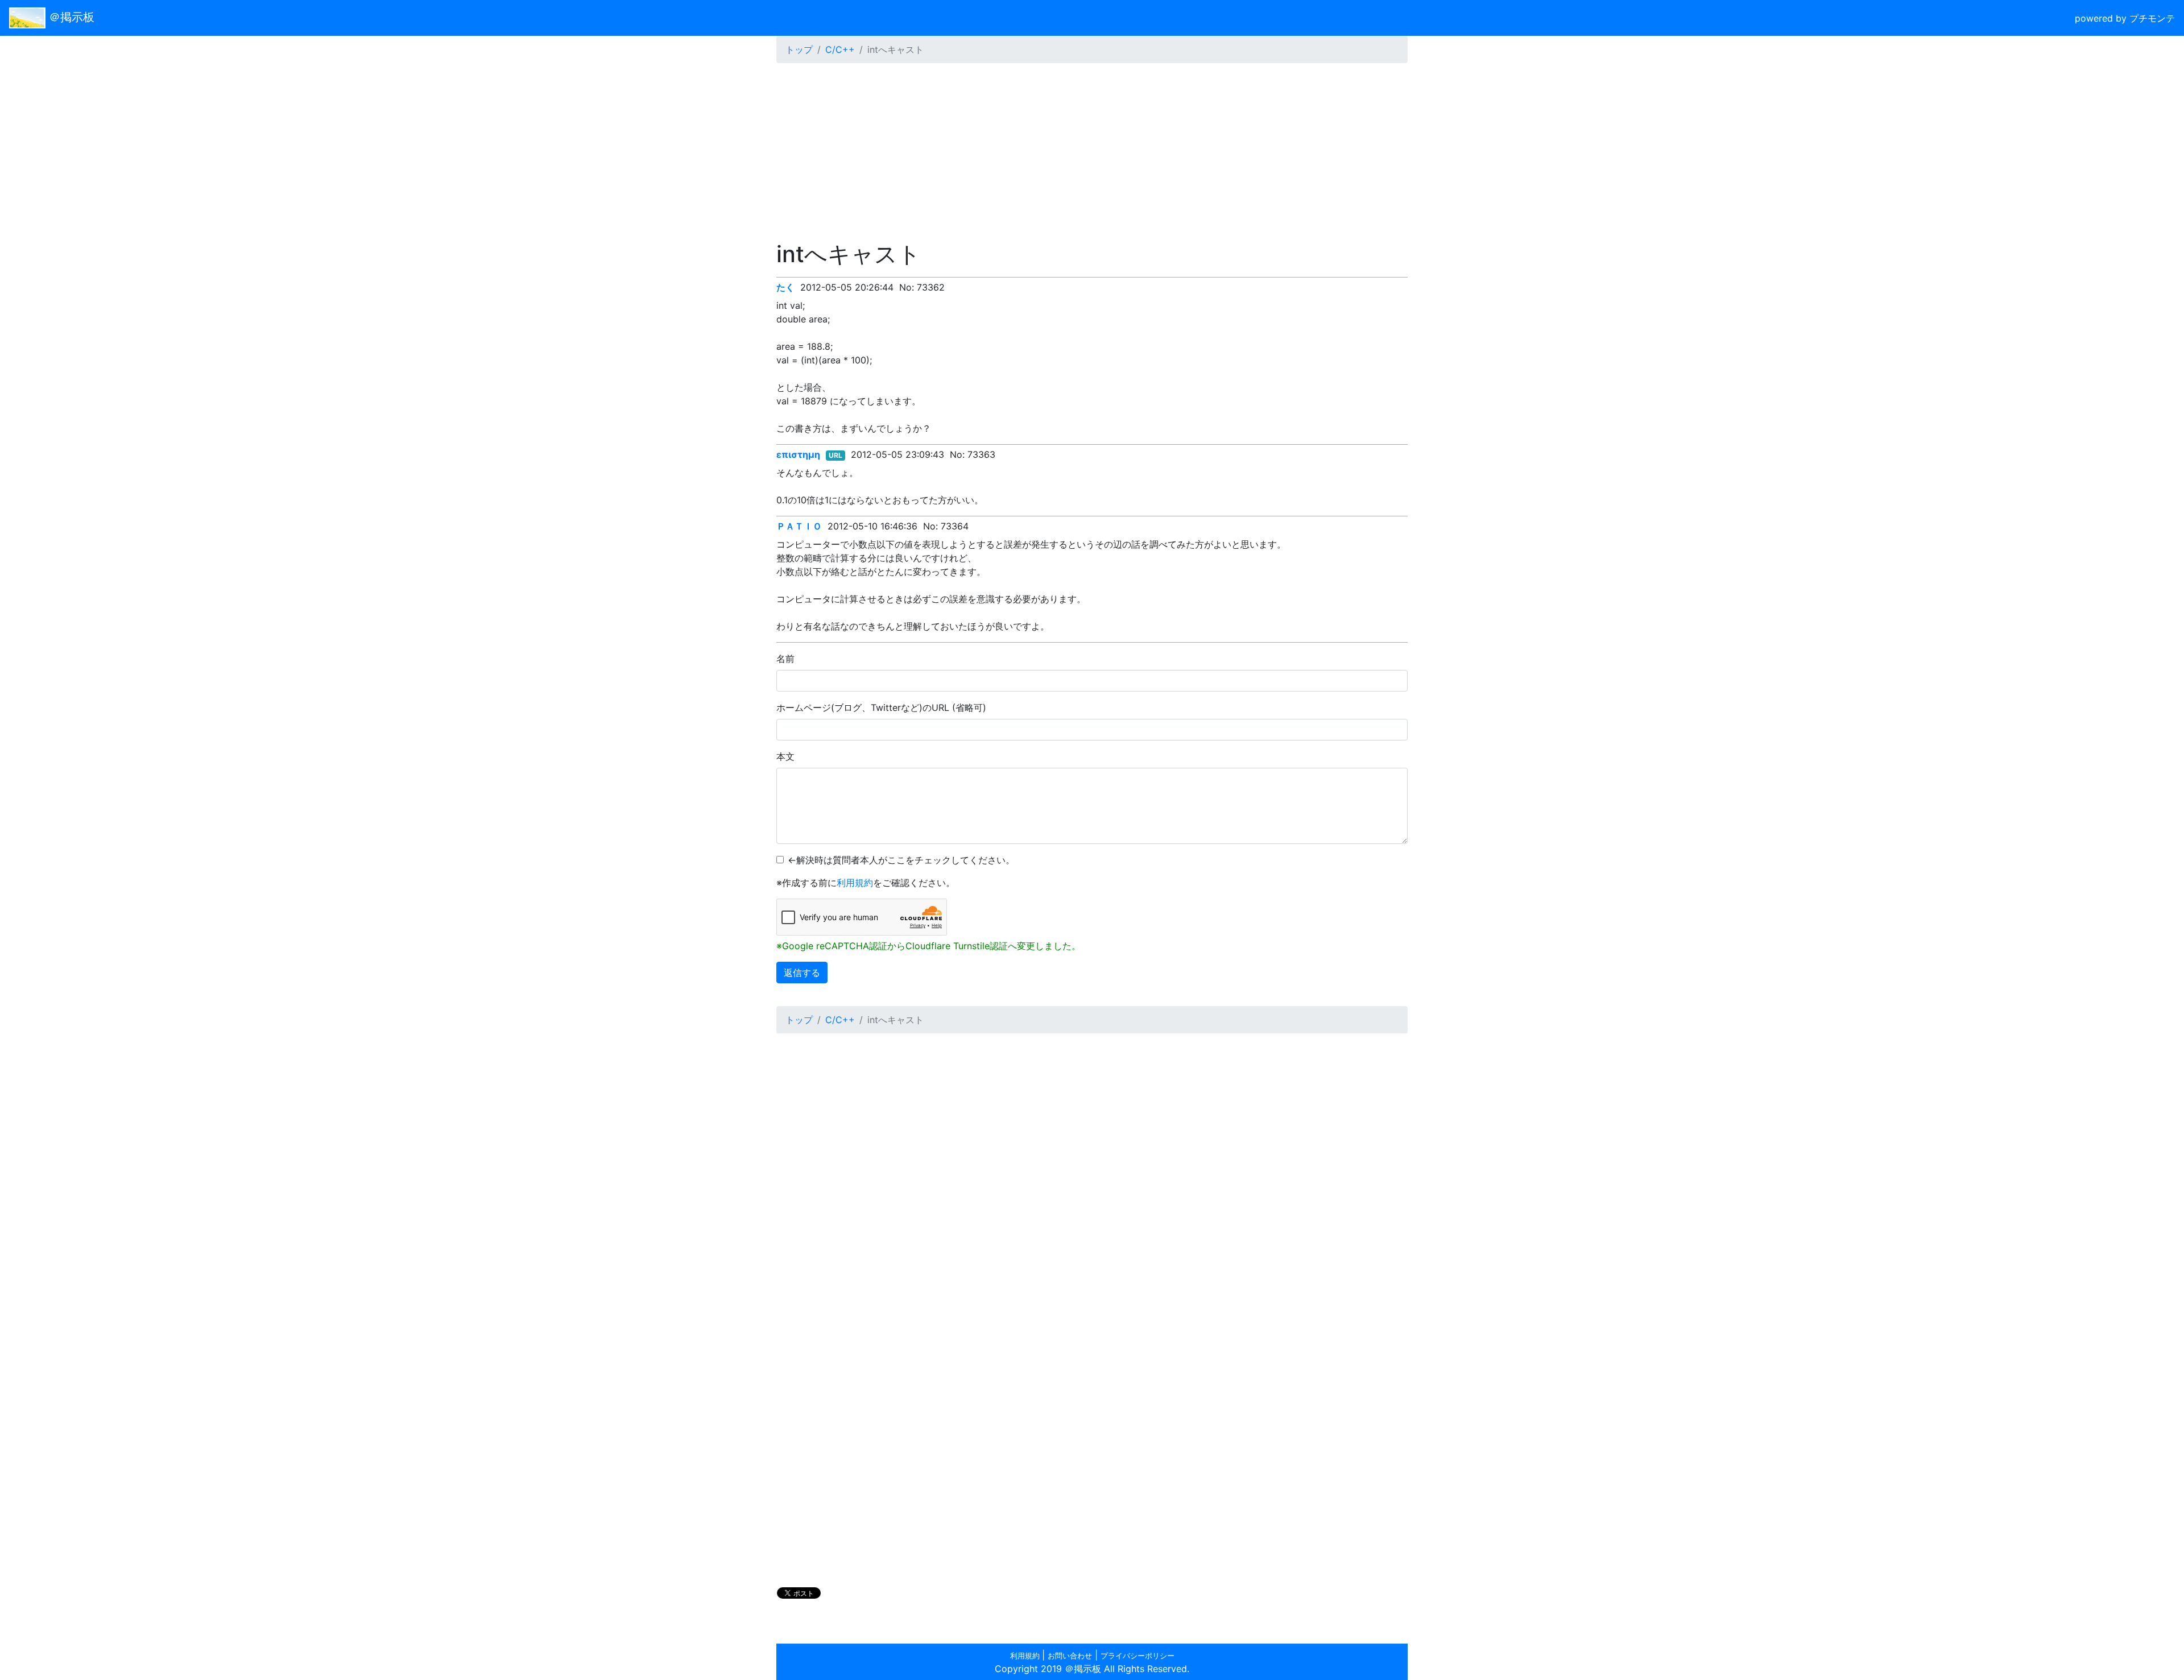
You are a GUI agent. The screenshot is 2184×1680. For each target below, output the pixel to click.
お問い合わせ (1070, 1656)
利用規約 (855, 883)
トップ (799, 49)
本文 (785, 756)
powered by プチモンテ (2125, 18)
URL (835, 455)
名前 (785, 659)
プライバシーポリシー (1137, 1656)
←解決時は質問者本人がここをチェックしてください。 (901, 860)
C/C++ (840, 49)
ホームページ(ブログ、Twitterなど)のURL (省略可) (881, 707)
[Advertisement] (1092, 152)
